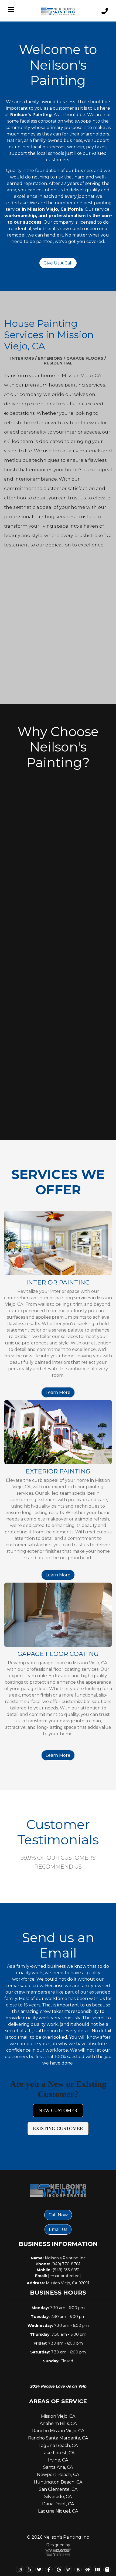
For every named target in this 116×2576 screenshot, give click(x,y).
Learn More (58, 1392)
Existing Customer (58, 2128)
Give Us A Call (58, 263)
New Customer (58, 2110)
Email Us (58, 2229)
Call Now (58, 2215)
